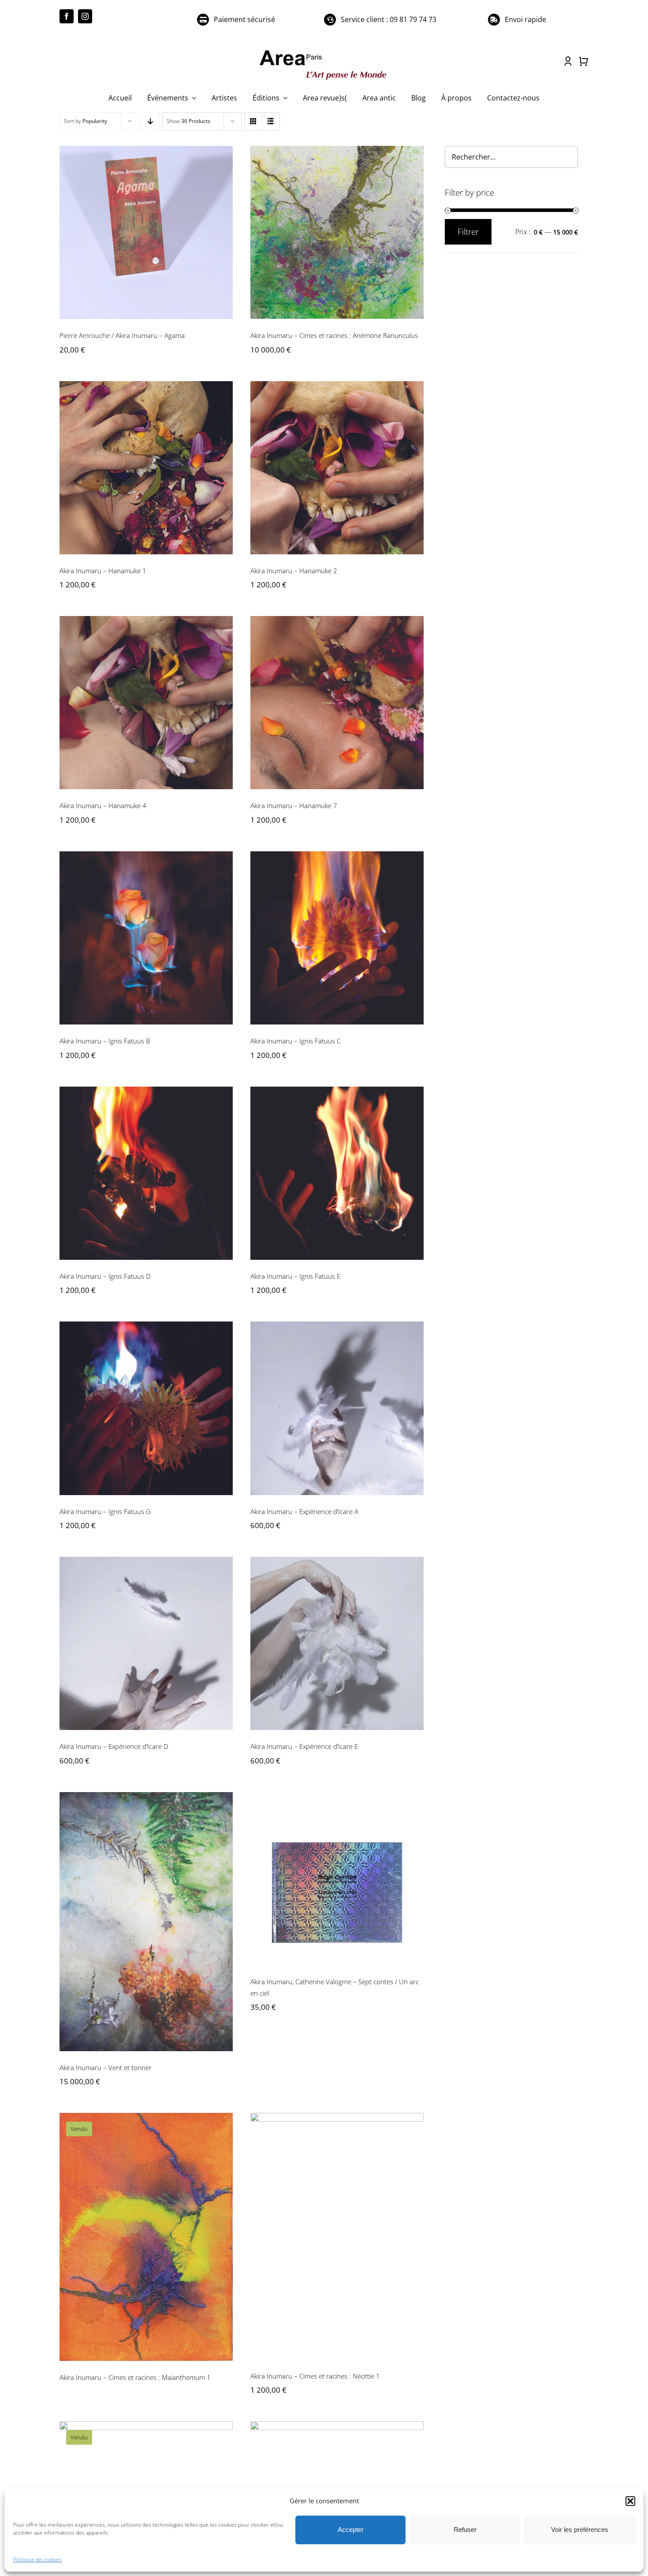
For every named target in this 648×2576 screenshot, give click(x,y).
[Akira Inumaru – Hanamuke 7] (337, 703)
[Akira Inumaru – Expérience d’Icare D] (146, 1643)
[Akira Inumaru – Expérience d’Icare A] (337, 1408)
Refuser (465, 2530)
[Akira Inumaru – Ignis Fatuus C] (337, 938)
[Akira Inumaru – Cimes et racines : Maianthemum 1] (146, 2237)
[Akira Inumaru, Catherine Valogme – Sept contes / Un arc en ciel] (337, 1879)
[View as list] (271, 121)
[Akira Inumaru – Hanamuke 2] (337, 468)
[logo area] (324, 51)
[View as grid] (253, 121)
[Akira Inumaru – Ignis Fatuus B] (146, 938)
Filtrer (468, 232)
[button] (630, 2501)
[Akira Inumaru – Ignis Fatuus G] (146, 1408)
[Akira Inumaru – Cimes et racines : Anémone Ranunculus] (337, 232)
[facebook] (67, 16)
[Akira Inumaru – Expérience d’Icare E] (337, 1643)
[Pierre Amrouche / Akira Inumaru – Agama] (146, 232)
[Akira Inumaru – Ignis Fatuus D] (146, 1173)
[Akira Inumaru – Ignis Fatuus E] (337, 1173)
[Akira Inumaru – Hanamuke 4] (146, 703)
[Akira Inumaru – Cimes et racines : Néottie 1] (337, 2236)
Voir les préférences (580, 2530)
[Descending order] (151, 121)
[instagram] (85, 16)
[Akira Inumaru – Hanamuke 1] (146, 468)
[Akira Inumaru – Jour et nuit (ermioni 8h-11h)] (146, 2480)
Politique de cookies (37, 2559)
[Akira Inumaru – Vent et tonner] (146, 1922)
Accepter (351, 2530)
